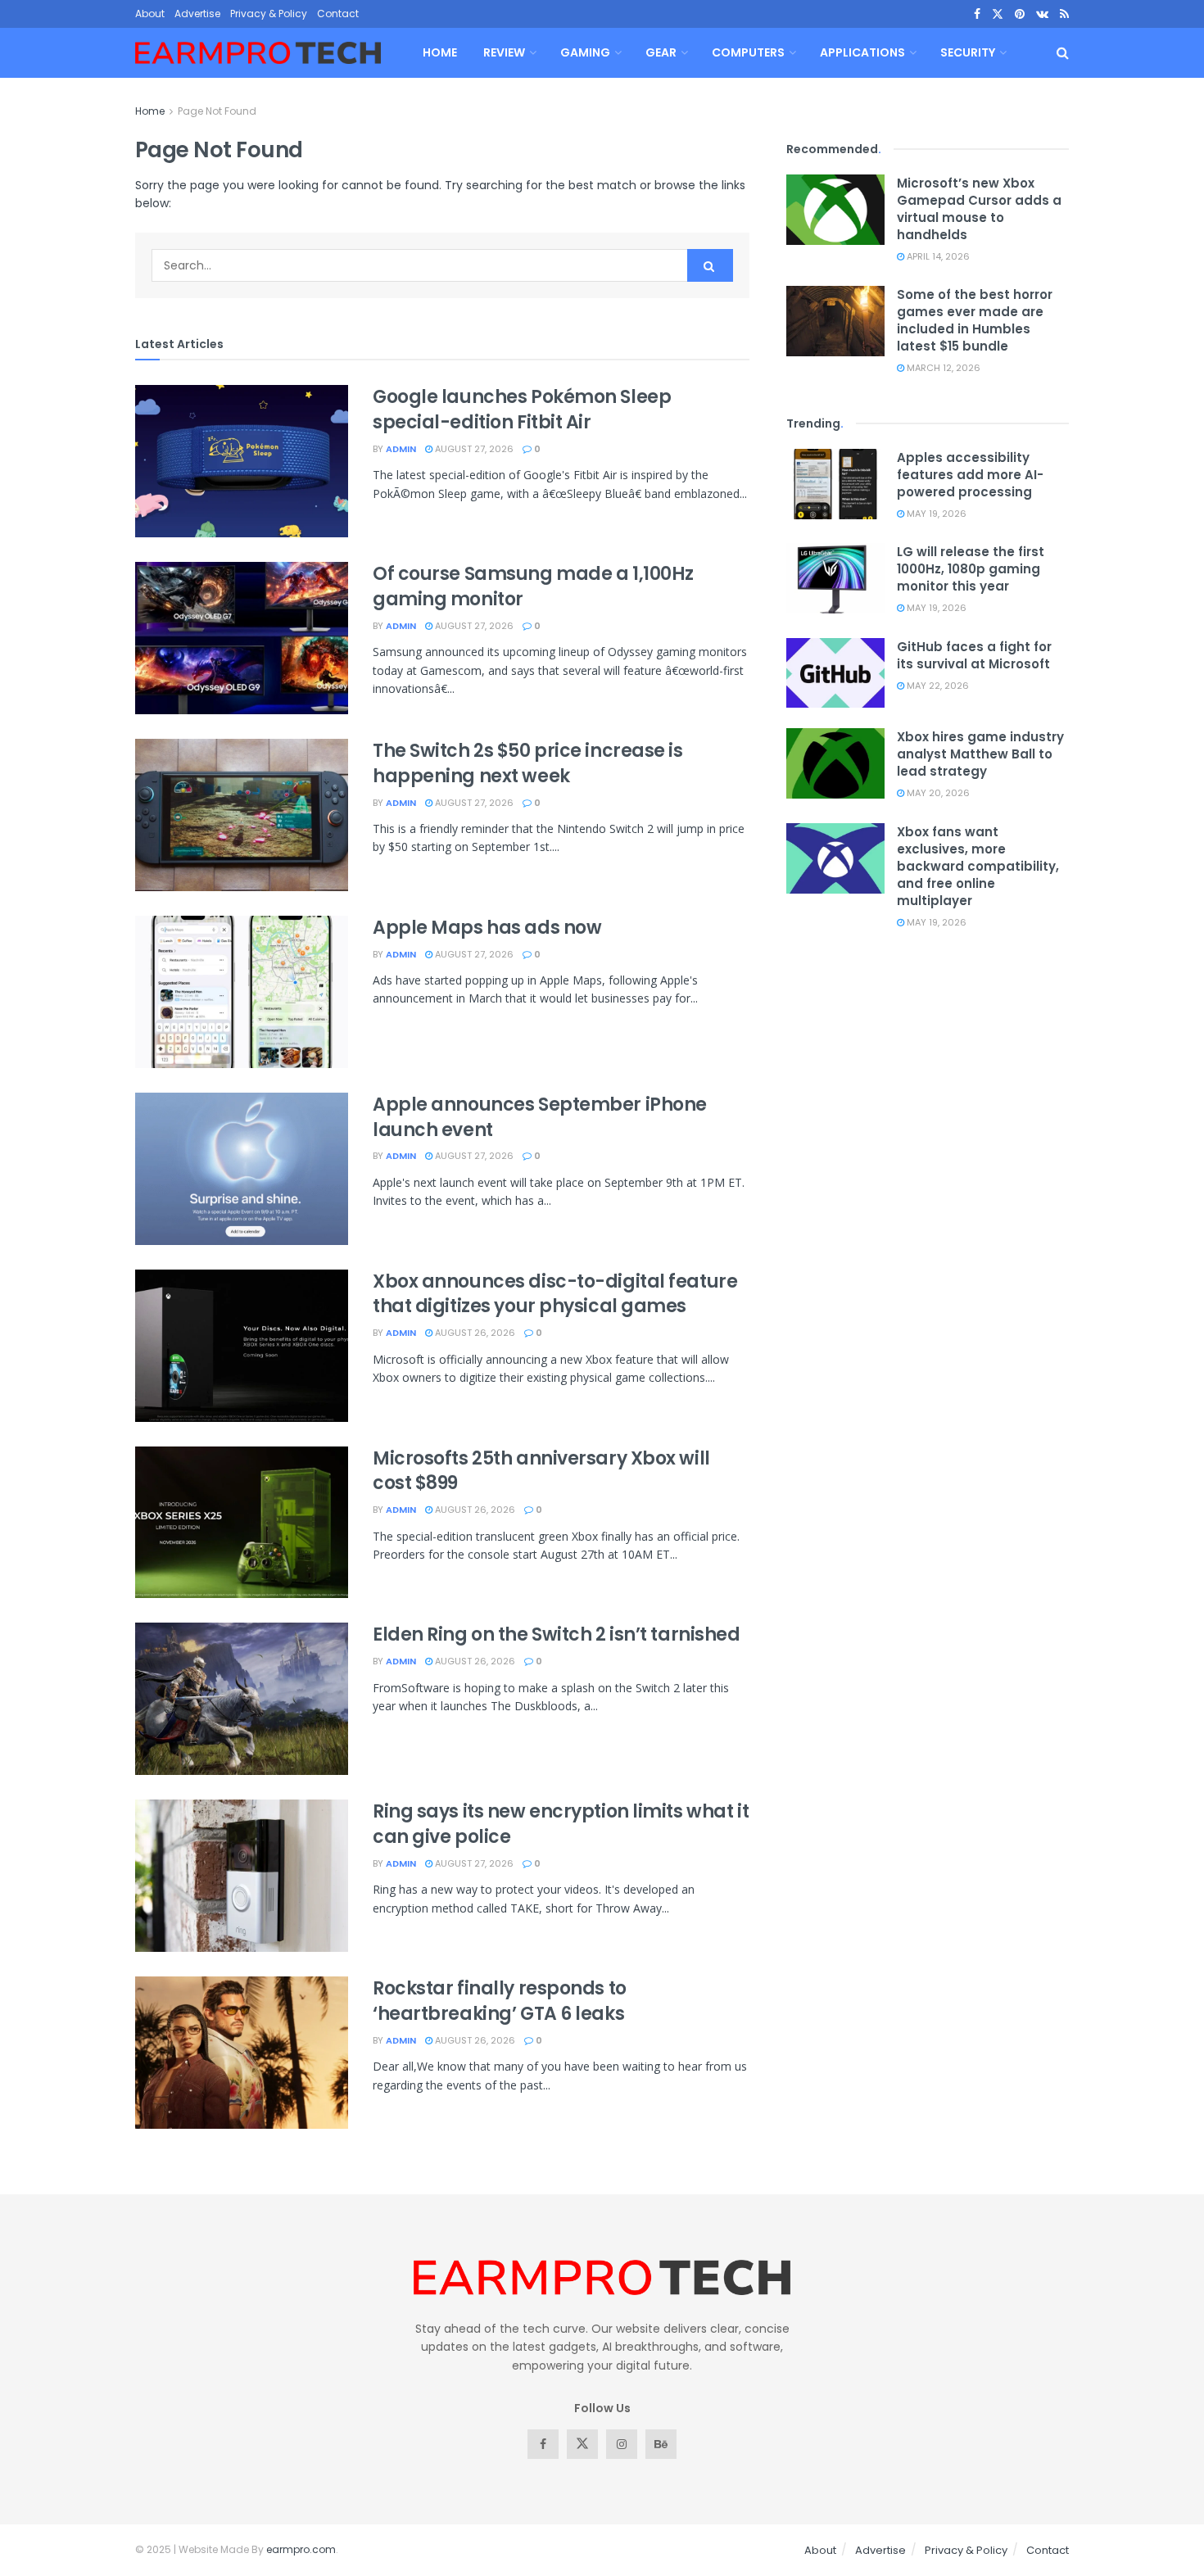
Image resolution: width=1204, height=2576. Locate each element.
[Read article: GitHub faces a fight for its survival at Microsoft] (835, 673)
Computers (748, 52)
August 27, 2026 (473, 449)
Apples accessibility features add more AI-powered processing (970, 475)
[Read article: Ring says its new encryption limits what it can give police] (242, 1876)
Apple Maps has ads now (487, 928)
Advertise (197, 14)
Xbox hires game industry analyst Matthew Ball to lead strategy (980, 754)
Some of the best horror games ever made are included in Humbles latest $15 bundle (975, 320)
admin (401, 449)
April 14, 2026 (937, 256)
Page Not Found (217, 111)
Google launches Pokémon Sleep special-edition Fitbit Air (522, 410)
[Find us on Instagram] (622, 2444)
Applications (862, 52)
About (150, 14)
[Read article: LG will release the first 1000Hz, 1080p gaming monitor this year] (835, 578)
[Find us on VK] (1042, 14)
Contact (338, 14)
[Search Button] (1063, 53)
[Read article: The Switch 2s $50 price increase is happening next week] (242, 815)
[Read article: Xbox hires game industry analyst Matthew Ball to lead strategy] (835, 763)
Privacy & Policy (269, 14)
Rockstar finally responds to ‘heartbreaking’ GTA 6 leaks (500, 2001)
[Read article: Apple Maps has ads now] (242, 992)
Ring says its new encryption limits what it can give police (561, 1824)
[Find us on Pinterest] (1020, 14)
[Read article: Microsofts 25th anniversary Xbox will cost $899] (242, 1523)
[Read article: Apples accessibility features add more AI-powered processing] (835, 484)
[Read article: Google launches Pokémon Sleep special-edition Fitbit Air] (242, 461)
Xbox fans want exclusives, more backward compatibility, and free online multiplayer (978, 866)
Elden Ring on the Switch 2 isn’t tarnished (557, 1634)
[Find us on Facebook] (977, 14)
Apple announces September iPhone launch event (540, 1117)
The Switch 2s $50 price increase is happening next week (528, 763)
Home (440, 52)
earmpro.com (301, 2549)
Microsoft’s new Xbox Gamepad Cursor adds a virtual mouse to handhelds (979, 209)
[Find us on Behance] (661, 2444)
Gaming (585, 52)
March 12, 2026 (942, 368)
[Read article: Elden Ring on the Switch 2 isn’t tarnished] (242, 1699)
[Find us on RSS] (1064, 14)
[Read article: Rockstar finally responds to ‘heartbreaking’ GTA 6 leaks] (242, 2053)
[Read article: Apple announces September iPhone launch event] (242, 1169)
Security (968, 52)
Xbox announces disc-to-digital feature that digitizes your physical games (555, 1294)
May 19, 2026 (935, 514)
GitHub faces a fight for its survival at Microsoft (974, 655)
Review (504, 52)
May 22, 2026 (937, 686)
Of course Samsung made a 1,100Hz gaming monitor (533, 586)
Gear (661, 52)
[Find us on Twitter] (998, 14)
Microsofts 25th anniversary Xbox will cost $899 (541, 1471)
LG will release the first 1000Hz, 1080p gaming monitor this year (971, 569)
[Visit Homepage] (258, 53)
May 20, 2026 (937, 793)
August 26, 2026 (474, 1333)
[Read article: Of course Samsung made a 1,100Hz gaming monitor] (242, 638)
